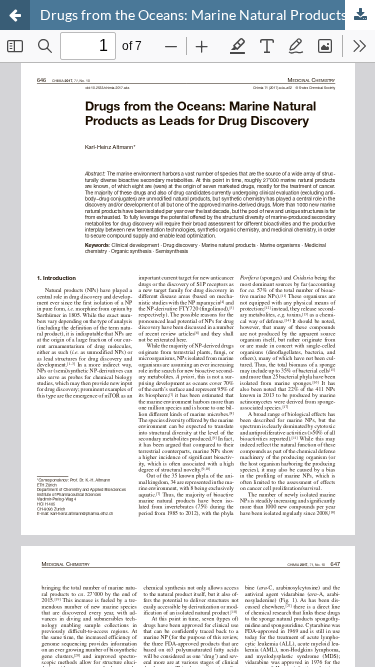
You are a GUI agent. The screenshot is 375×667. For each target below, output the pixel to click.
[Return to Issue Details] (15, 15)
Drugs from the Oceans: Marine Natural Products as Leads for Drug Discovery (207, 14)
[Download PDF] (360, 15)
